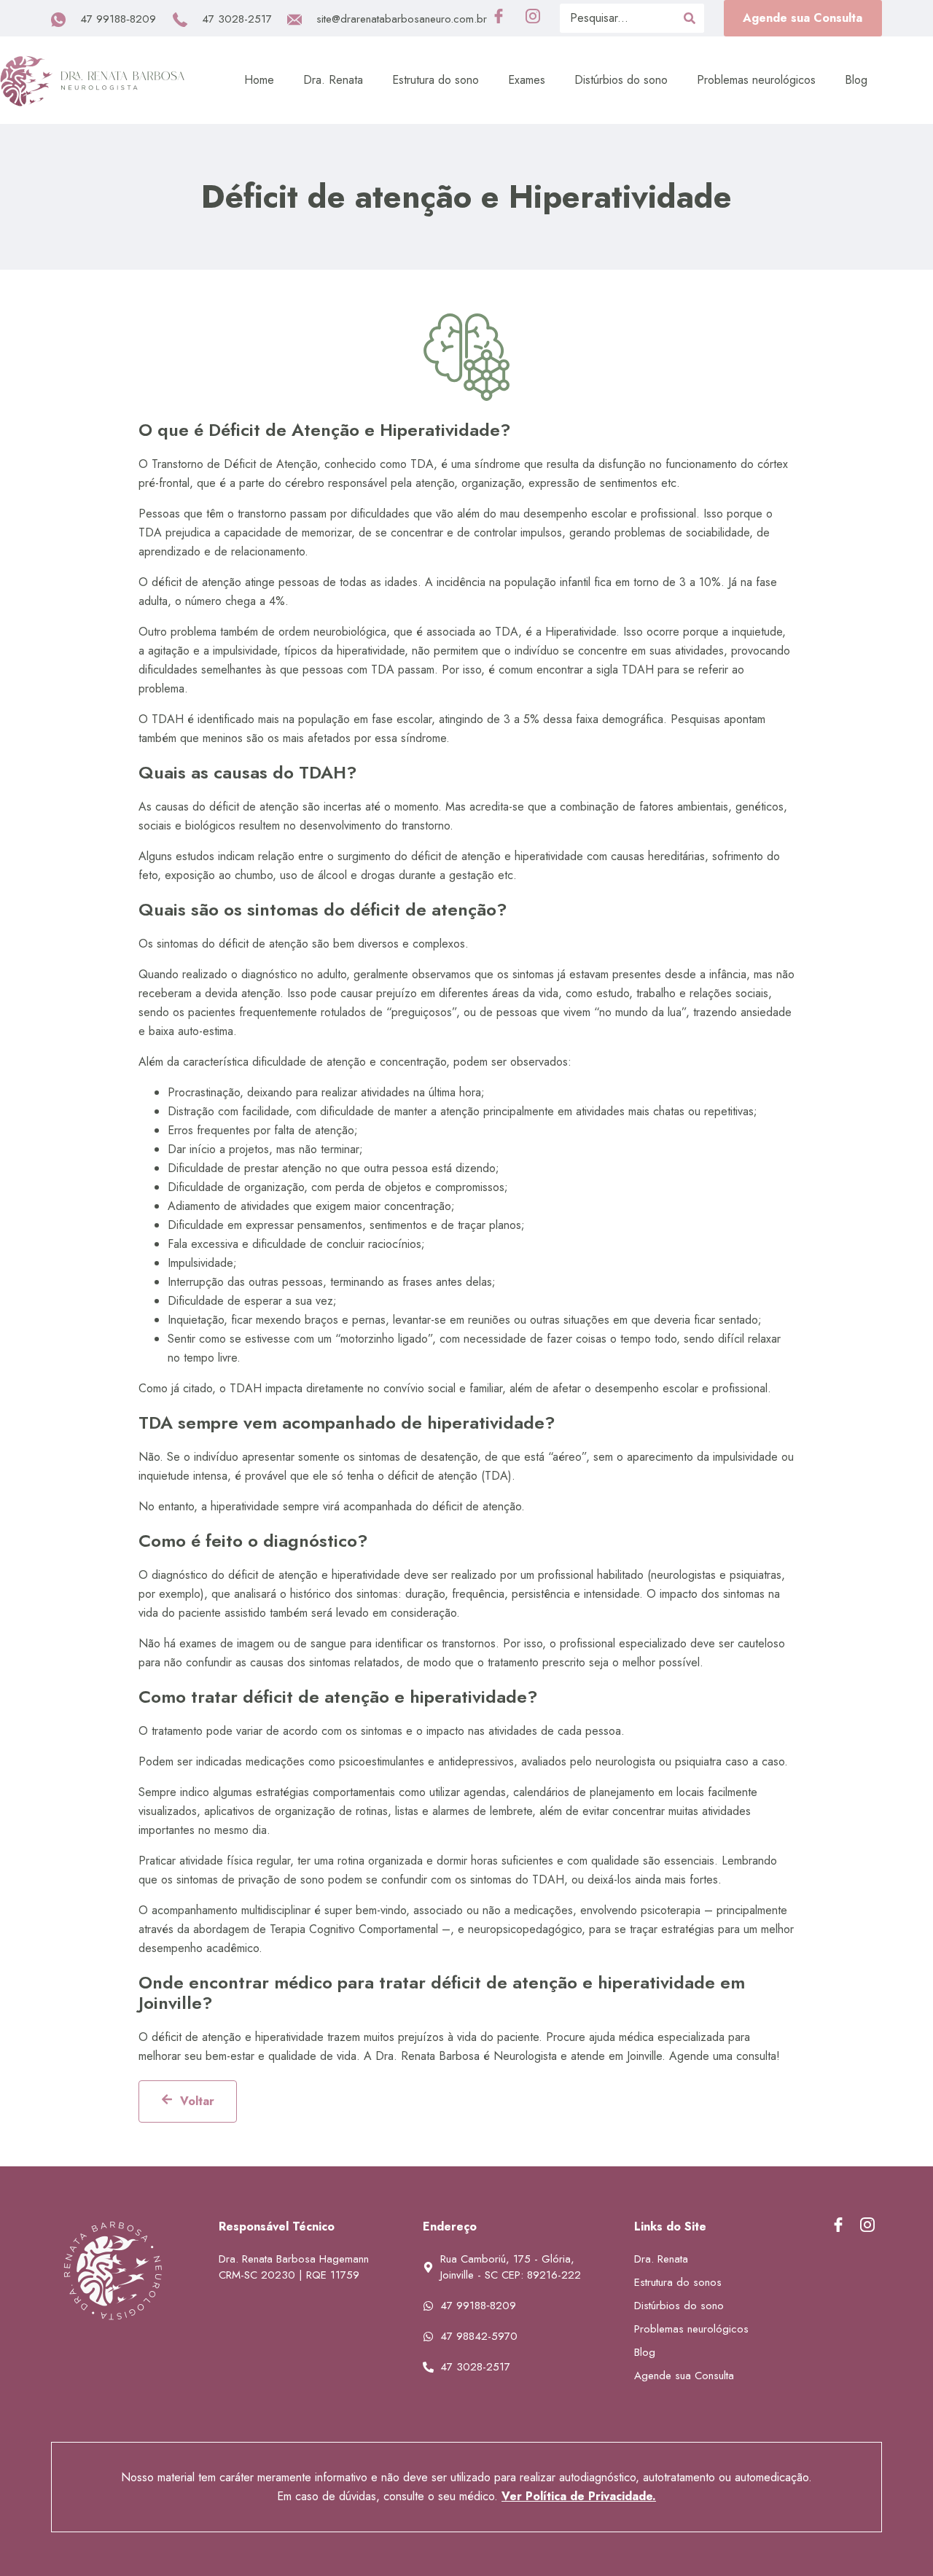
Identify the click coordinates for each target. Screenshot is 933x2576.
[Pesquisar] (690, 18)
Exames (527, 80)
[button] (803, 18)
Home (259, 80)
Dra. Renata (333, 80)
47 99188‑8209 (118, 19)
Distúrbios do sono (621, 80)
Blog (856, 80)
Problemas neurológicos (756, 80)
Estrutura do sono (436, 80)
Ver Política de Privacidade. (579, 2496)
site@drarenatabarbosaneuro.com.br (402, 19)
